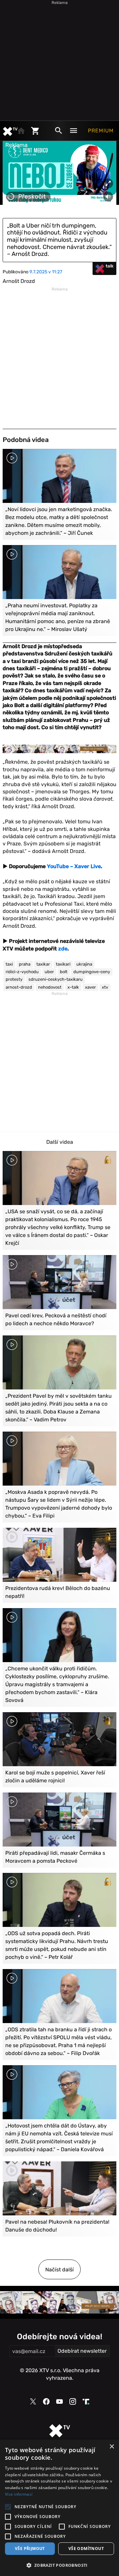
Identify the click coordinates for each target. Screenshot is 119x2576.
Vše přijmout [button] (30, 2549)
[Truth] (86, 2402)
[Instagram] (73, 2401)
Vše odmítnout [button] (86, 2549)
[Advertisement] (59, 59)
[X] (33, 2402)
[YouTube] (59, 2401)
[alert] (59, 2508)
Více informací (19, 2494)
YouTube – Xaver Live (74, 866)
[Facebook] (46, 2401)
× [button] (112, 2447)
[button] (59, 2565)
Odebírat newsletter (82, 2351)
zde (63, 949)
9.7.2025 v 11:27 (46, 272)
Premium (101, 131)
